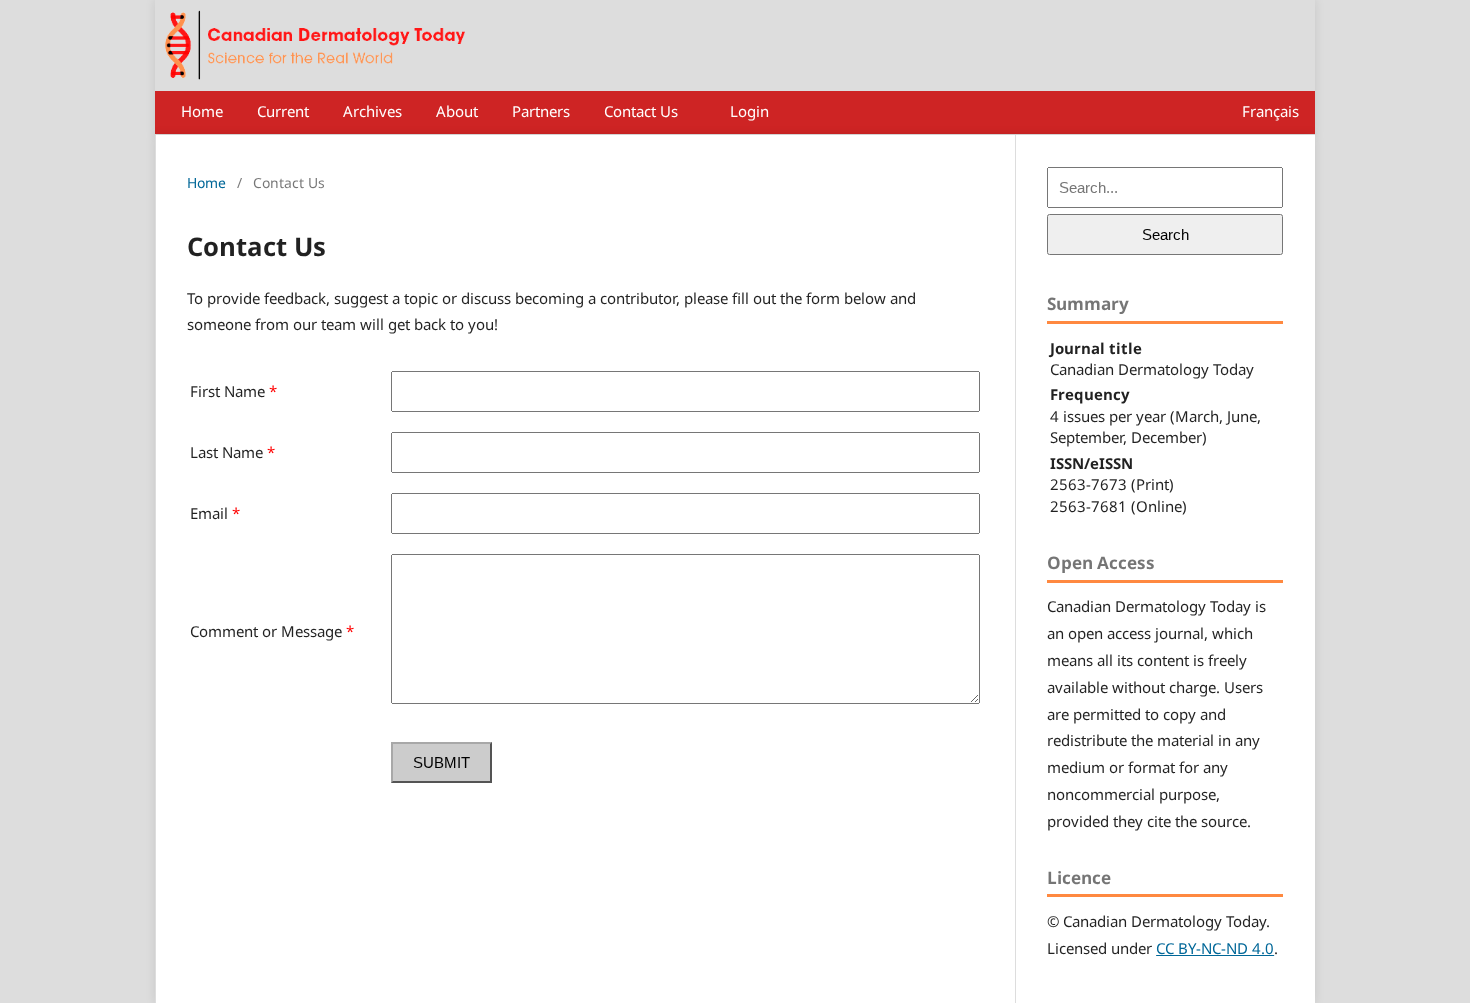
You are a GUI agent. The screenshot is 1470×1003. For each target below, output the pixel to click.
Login (749, 111)
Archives (372, 111)
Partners (541, 111)
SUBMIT (441, 762)
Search (1165, 234)
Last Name (232, 452)
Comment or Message (272, 631)
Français (1270, 111)
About (457, 111)
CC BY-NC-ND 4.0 (1215, 948)
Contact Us (641, 111)
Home (202, 111)
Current (283, 111)
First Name (233, 391)
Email (215, 513)
